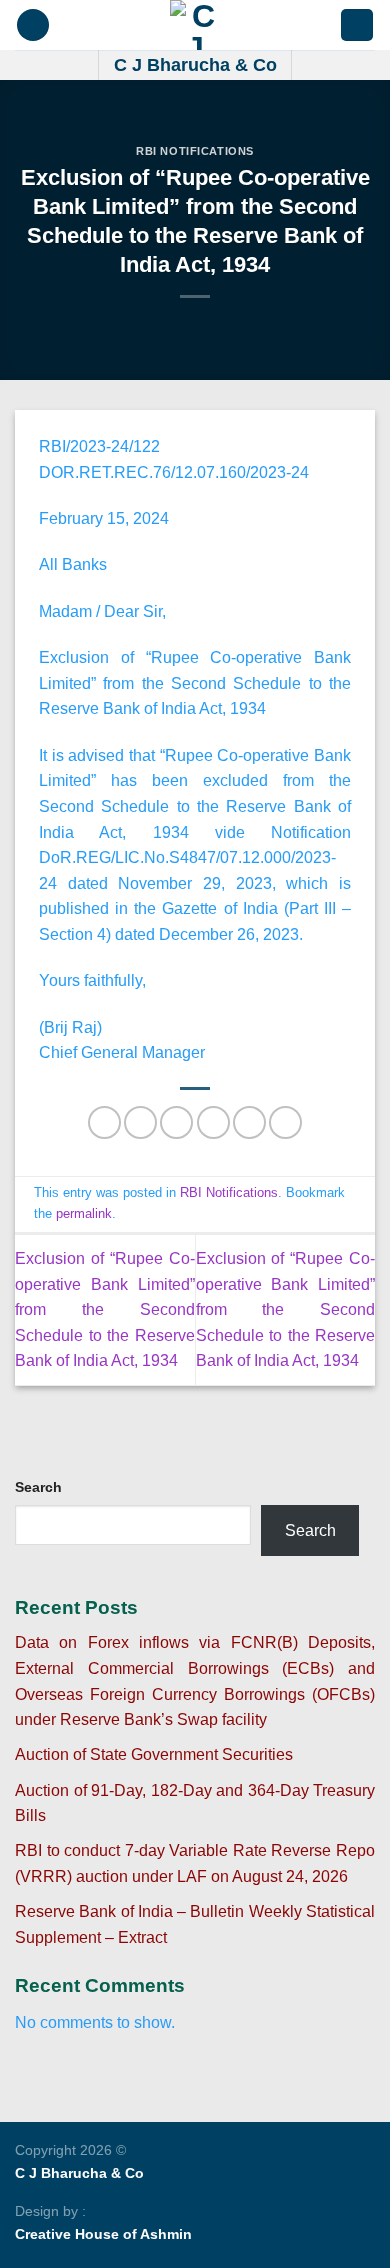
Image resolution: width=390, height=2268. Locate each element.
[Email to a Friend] (213, 1122)
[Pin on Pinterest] (249, 1122)
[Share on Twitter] (176, 1122)
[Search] (357, 25)
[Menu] (33, 25)
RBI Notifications (195, 151)
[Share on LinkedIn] (285, 1122)
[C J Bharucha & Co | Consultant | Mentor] (195, 25)
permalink (84, 1213)
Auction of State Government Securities (154, 1754)
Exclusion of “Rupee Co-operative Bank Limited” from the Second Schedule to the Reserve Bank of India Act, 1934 (105, 1309)
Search (38, 1487)
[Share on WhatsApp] (104, 1122)
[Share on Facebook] (140, 1122)
